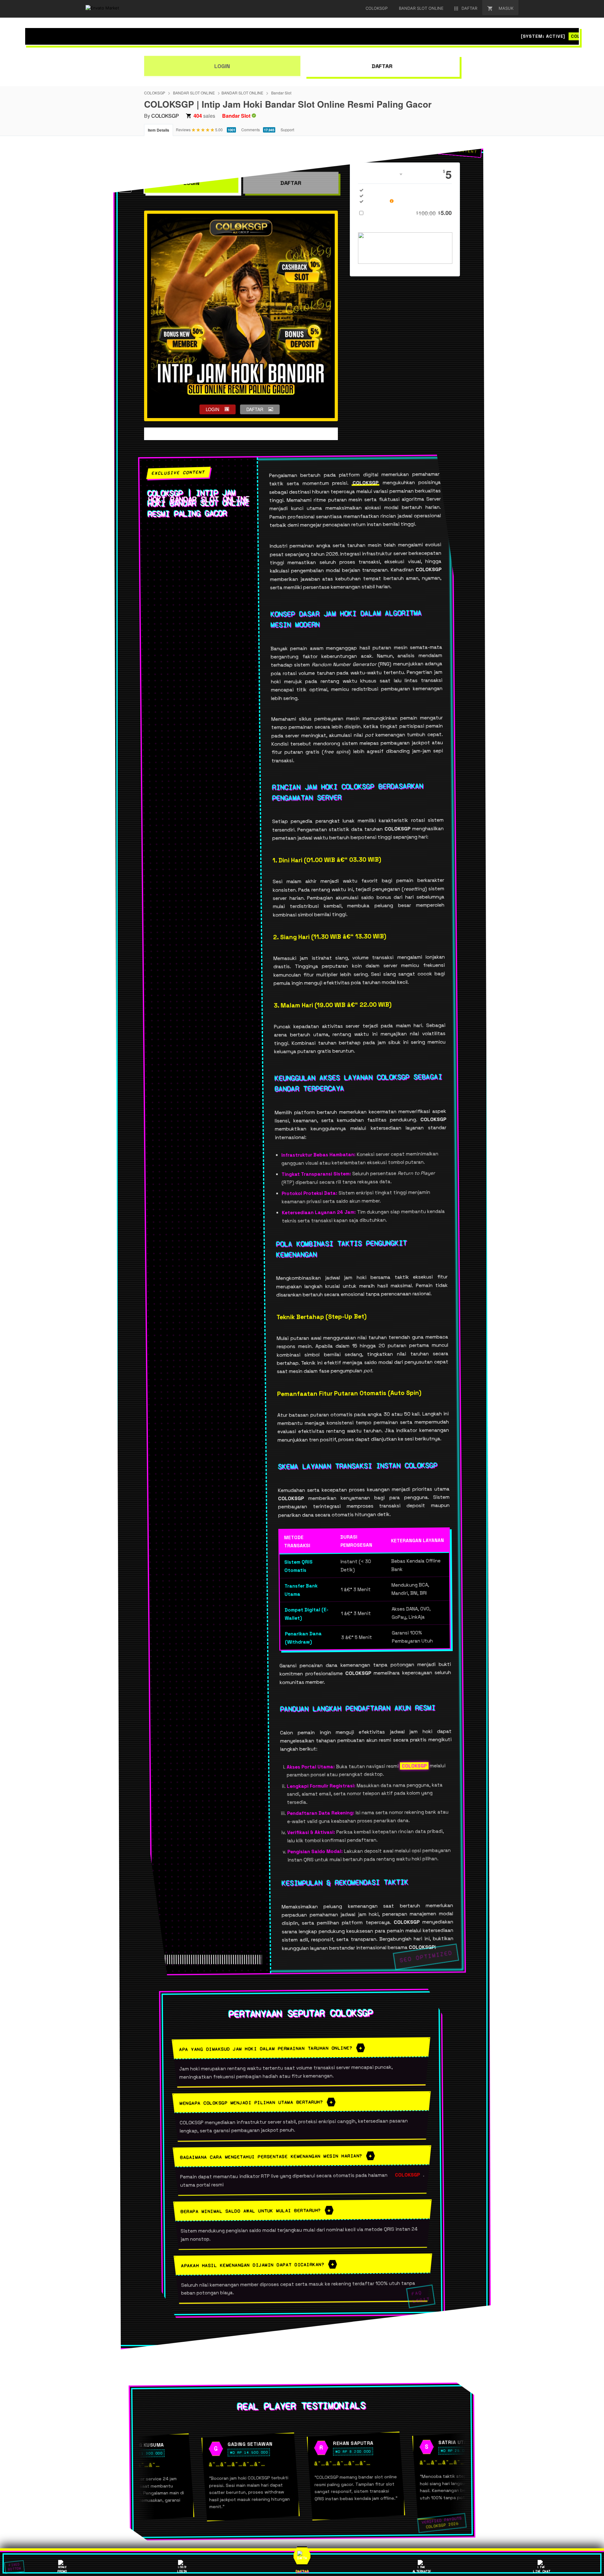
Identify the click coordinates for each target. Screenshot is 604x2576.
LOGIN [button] (213, 409)
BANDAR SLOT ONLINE (194, 93)
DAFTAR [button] (255, 409)
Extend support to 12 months (410, 213)
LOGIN (222, 66)
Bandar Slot (281, 93)
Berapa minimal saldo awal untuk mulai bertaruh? (251, 2211)
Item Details (159, 130)
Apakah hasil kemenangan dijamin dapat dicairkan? (253, 2265)
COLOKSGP (155, 93)
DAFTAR (382, 66)
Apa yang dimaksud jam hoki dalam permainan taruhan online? (266, 2048)
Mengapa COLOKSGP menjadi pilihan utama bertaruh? (251, 2103)
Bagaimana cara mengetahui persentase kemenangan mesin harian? (271, 2156)
